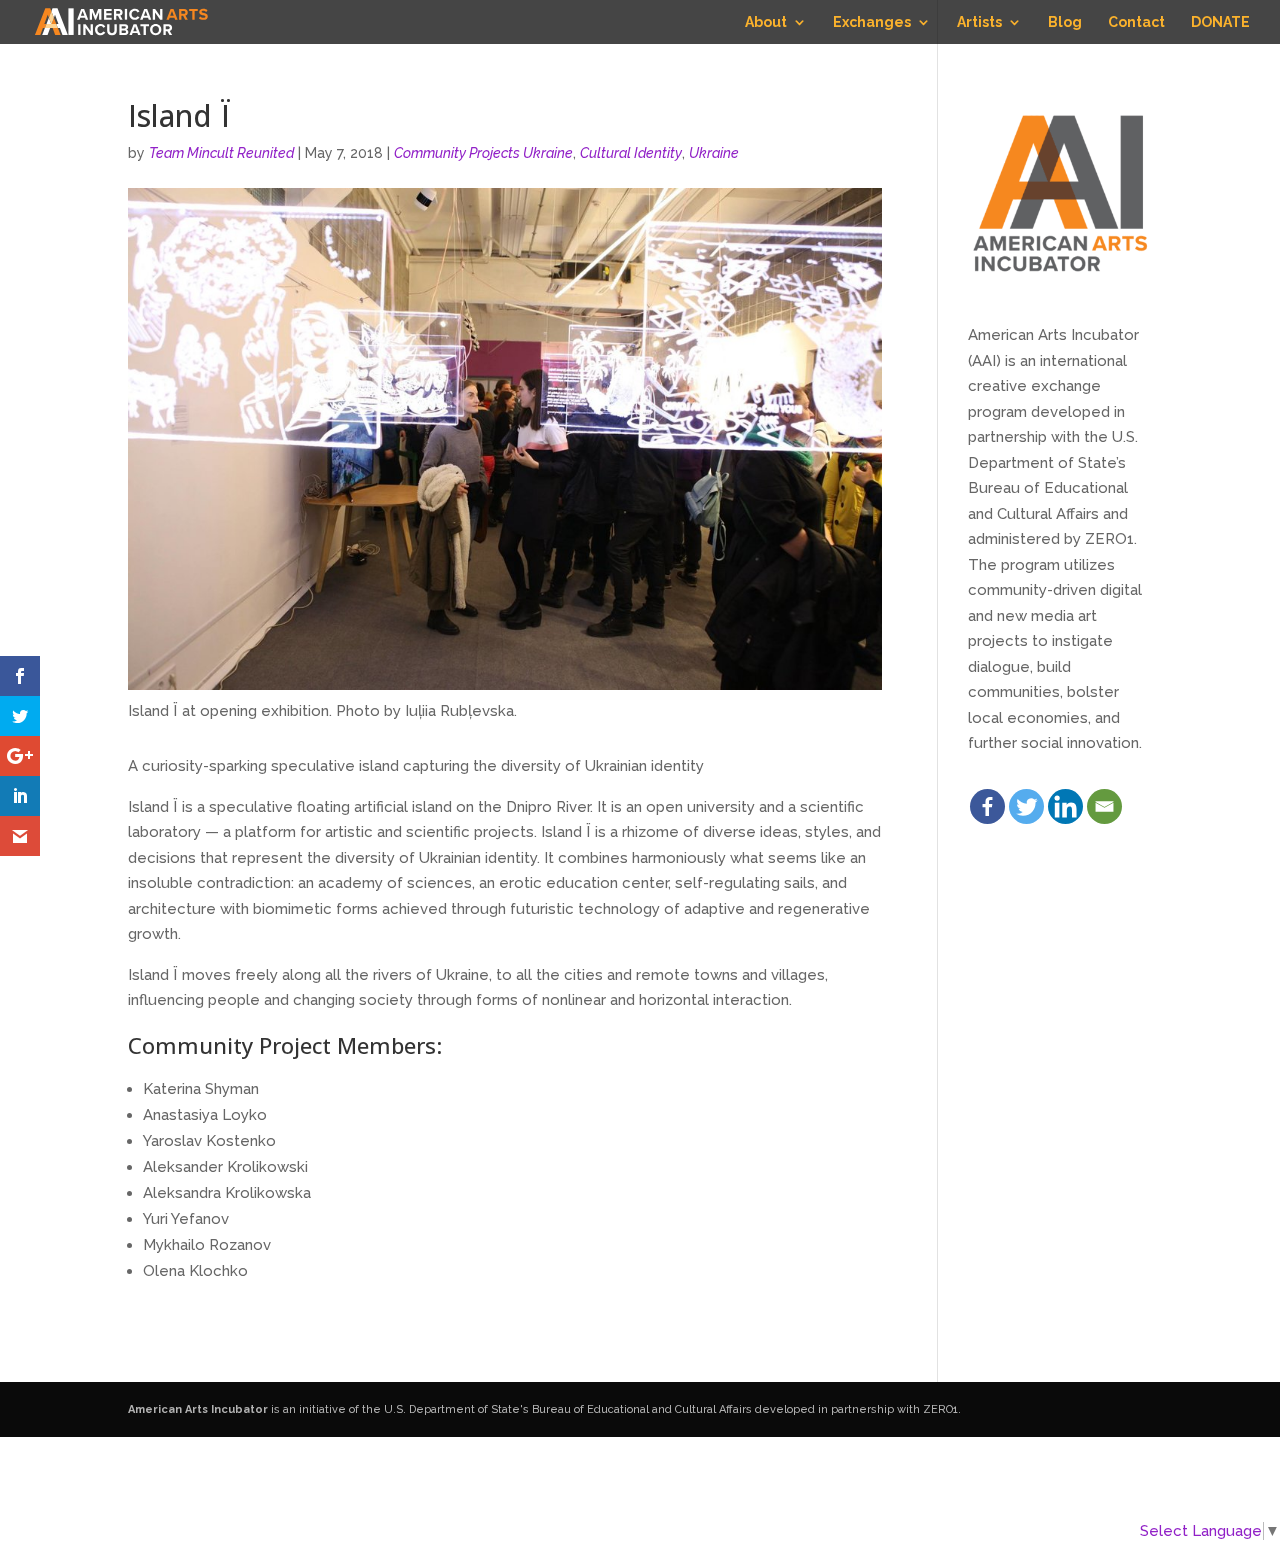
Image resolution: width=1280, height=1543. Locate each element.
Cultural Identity (631, 153)
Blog (1065, 22)
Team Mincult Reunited (221, 153)
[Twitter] (1026, 806)
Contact (1136, 22)
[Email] (1104, 806)
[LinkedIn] (1065, 806)
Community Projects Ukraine (483, 153)
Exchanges (872, 22)
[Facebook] (987, 806)
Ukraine (714, 153)
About (766, 22)
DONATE (1220, 22)
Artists (979, 22)
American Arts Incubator (198, 1409)
